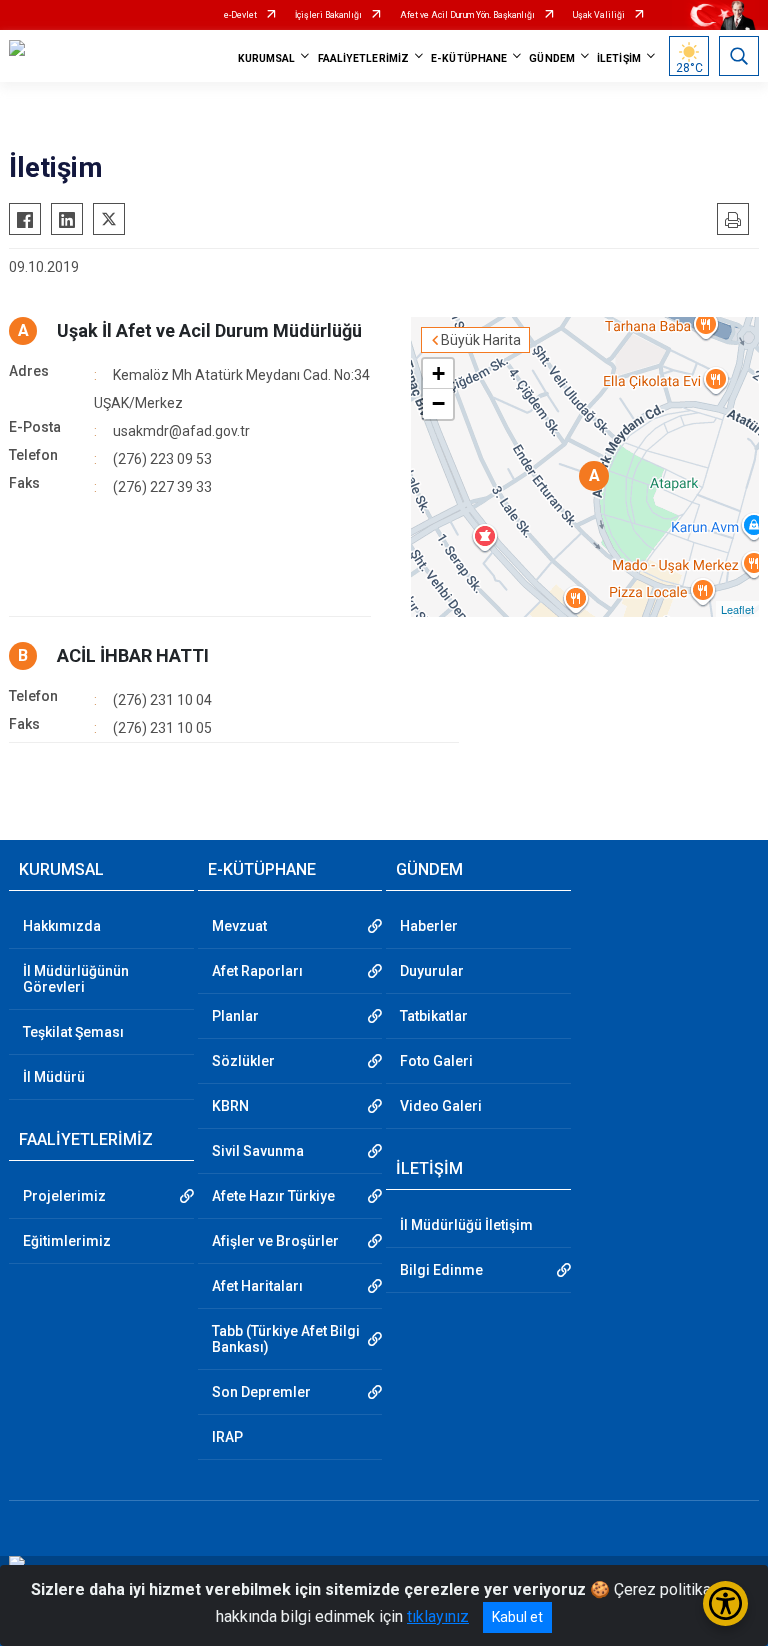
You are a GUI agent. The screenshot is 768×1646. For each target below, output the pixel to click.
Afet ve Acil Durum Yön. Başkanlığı (467, 15)
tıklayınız (438, 1616)
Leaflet (737, 609)
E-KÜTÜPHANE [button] (469, 58)
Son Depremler (261, 1392)
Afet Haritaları (257, 1286)
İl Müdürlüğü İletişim (466, 1225)
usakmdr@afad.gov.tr (181, 431)
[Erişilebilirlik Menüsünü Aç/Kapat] (725, 1603)
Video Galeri (441, 1106)
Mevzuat (239, 926)
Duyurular (432, 971)
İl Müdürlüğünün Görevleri (76, 979)
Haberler (429, 926)
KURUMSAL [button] (267, 58)
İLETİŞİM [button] (619, 58)
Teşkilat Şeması (73, 1032)
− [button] (438, 403)
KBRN (230, 1106)
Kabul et (517, 1617)
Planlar (235, 1016)
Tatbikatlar (434, 1016)
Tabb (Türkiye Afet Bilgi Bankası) (286, 1339)
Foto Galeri (436, 1061)
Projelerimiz (64, 1196)
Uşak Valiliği (599, 15)
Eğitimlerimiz (67, 1241)
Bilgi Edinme (441, 1270)
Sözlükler (243, 1061)
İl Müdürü (54, 1077)
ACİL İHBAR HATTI (133, 655)
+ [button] (438, 373)
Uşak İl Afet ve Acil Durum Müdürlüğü (209, 330)
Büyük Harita (481, 340)
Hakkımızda (62, 926)
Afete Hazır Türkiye (273, 1196)
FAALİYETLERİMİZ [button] (364, 58)
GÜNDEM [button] (552, 58)
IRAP (227, 1437)
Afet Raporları (257, 971)
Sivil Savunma (258, 1151)
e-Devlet (240, 15)
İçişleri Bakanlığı (328, 15)
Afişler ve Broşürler (275, 1241)
